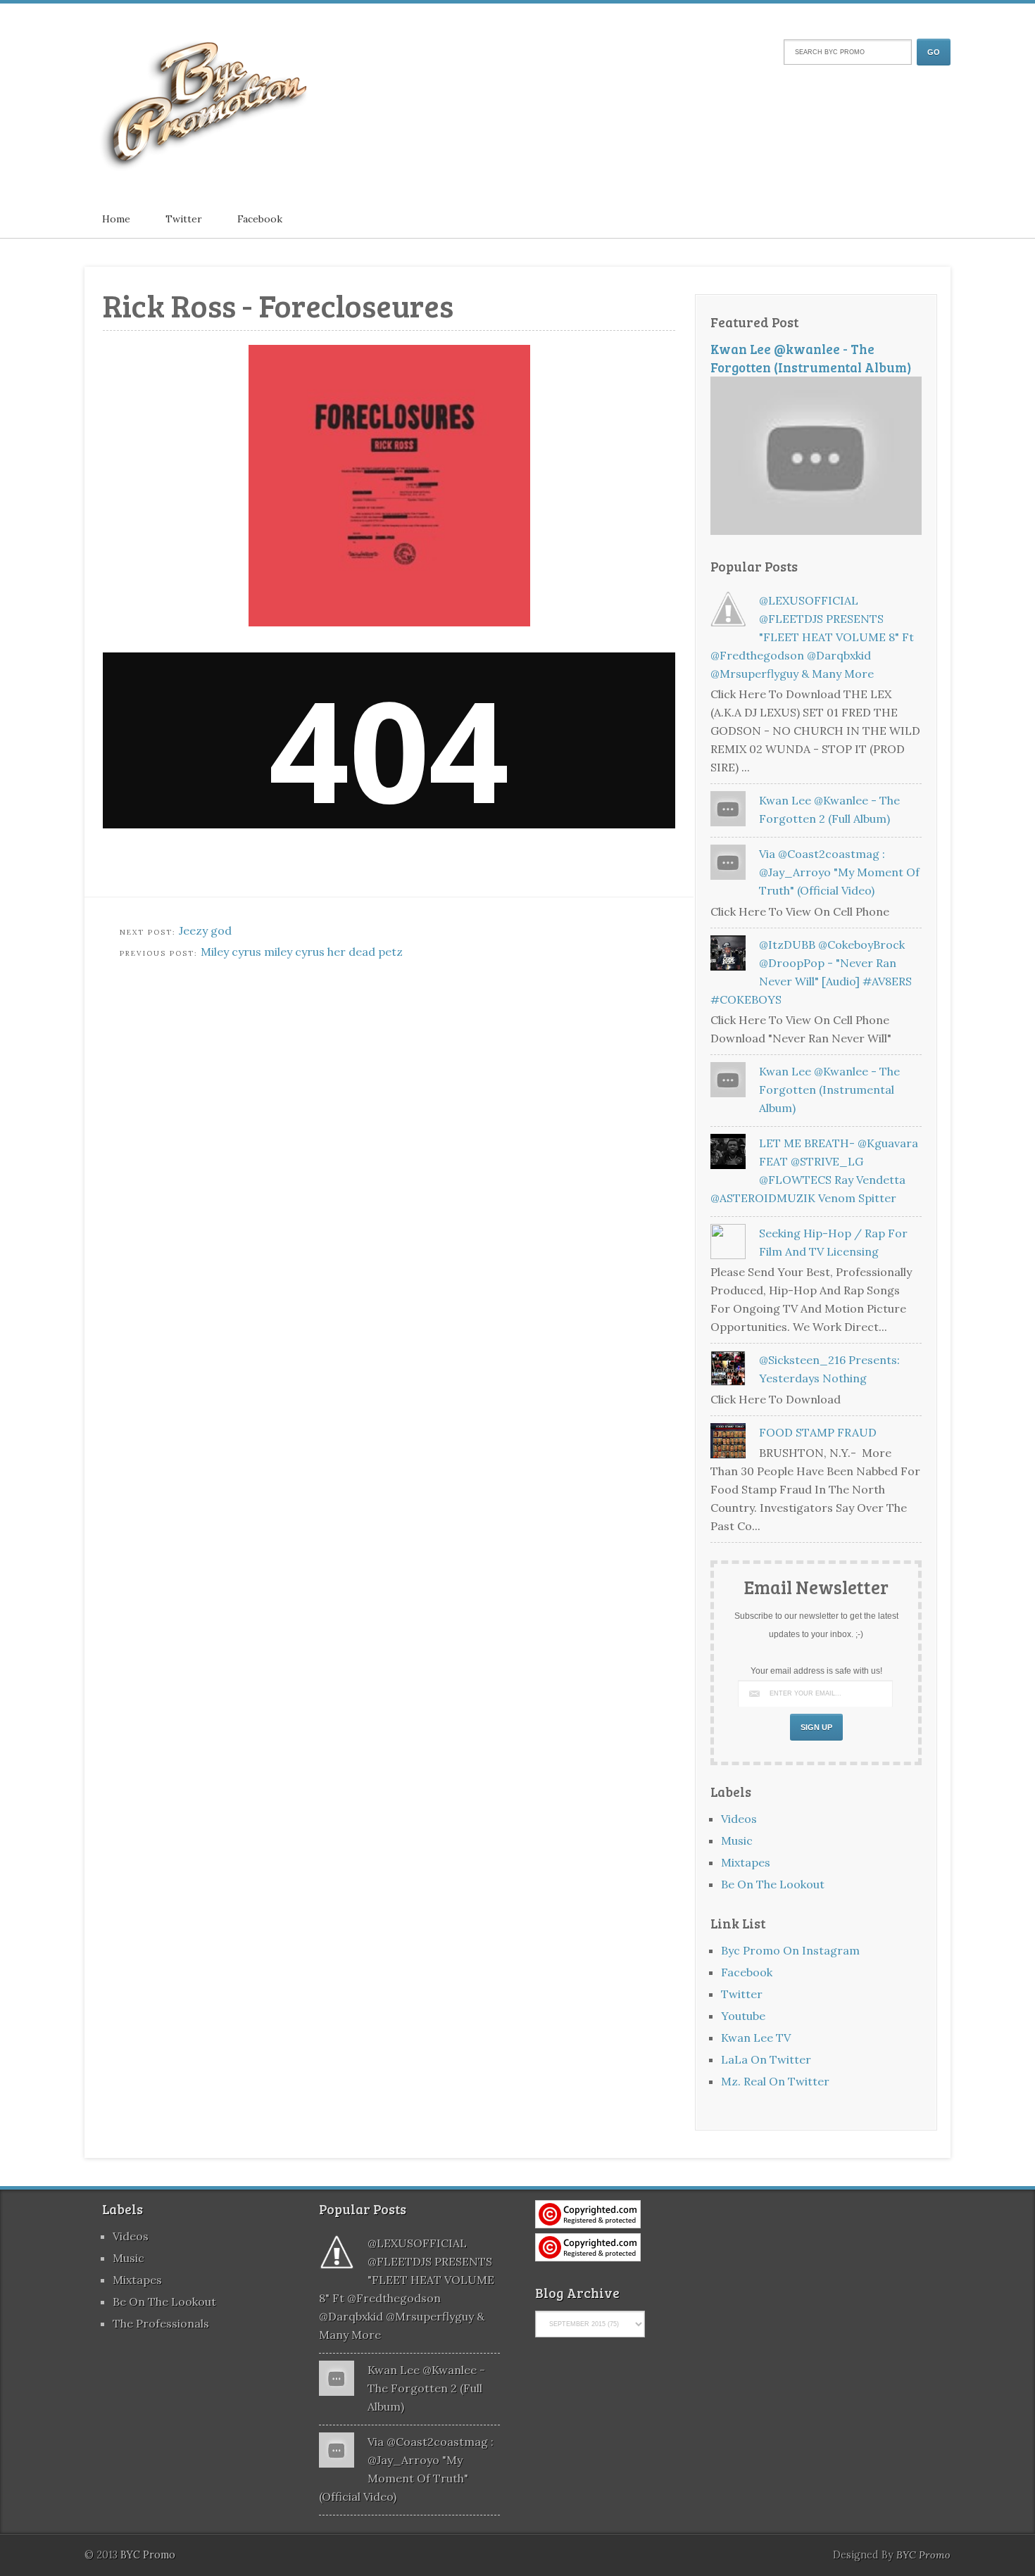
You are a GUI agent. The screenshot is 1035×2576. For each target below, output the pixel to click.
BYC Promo (923, 2555)
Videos (739, 1819)
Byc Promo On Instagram (790, 1950)
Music (737, 1841)
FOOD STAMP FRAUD (818, 1432)
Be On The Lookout (773, 1884)
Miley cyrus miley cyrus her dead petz (302, 952)
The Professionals (161, 2323)
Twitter (184, 219)
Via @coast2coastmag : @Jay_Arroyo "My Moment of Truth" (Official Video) (839, 872)
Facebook (260, 219)
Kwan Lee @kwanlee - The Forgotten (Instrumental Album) (811, 358)
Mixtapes (746, 1862)
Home (116, 219)
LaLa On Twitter (766, 2059)
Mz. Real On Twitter (775, 2081)
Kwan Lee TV (756, 2038)
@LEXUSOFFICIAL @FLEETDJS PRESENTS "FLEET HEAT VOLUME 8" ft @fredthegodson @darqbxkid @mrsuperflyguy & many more (812, 637)
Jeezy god (205, 930)
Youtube (743, 2016)
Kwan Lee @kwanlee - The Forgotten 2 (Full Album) (426, 2388)
